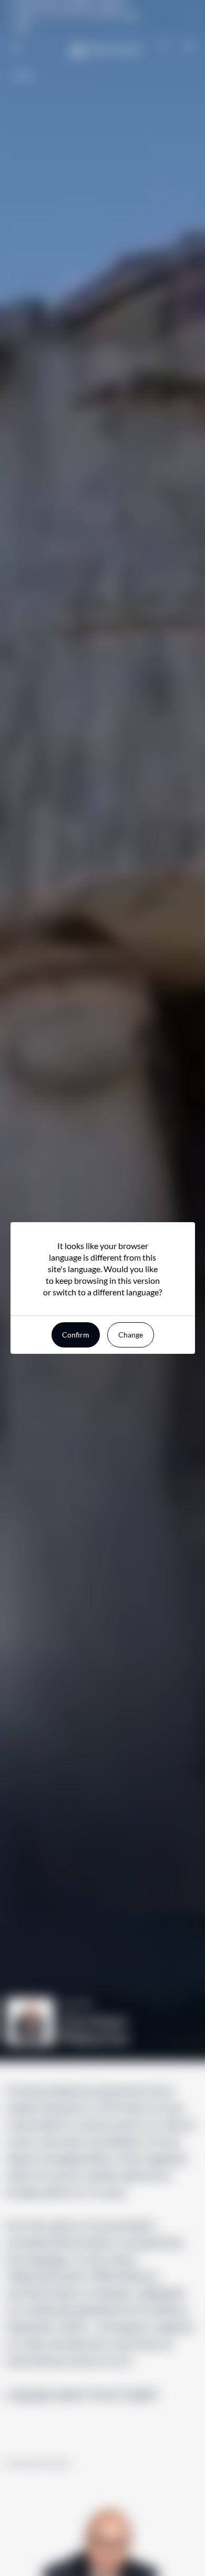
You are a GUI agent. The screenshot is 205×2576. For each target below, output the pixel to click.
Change (131, 1335)
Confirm (76, 1335)
